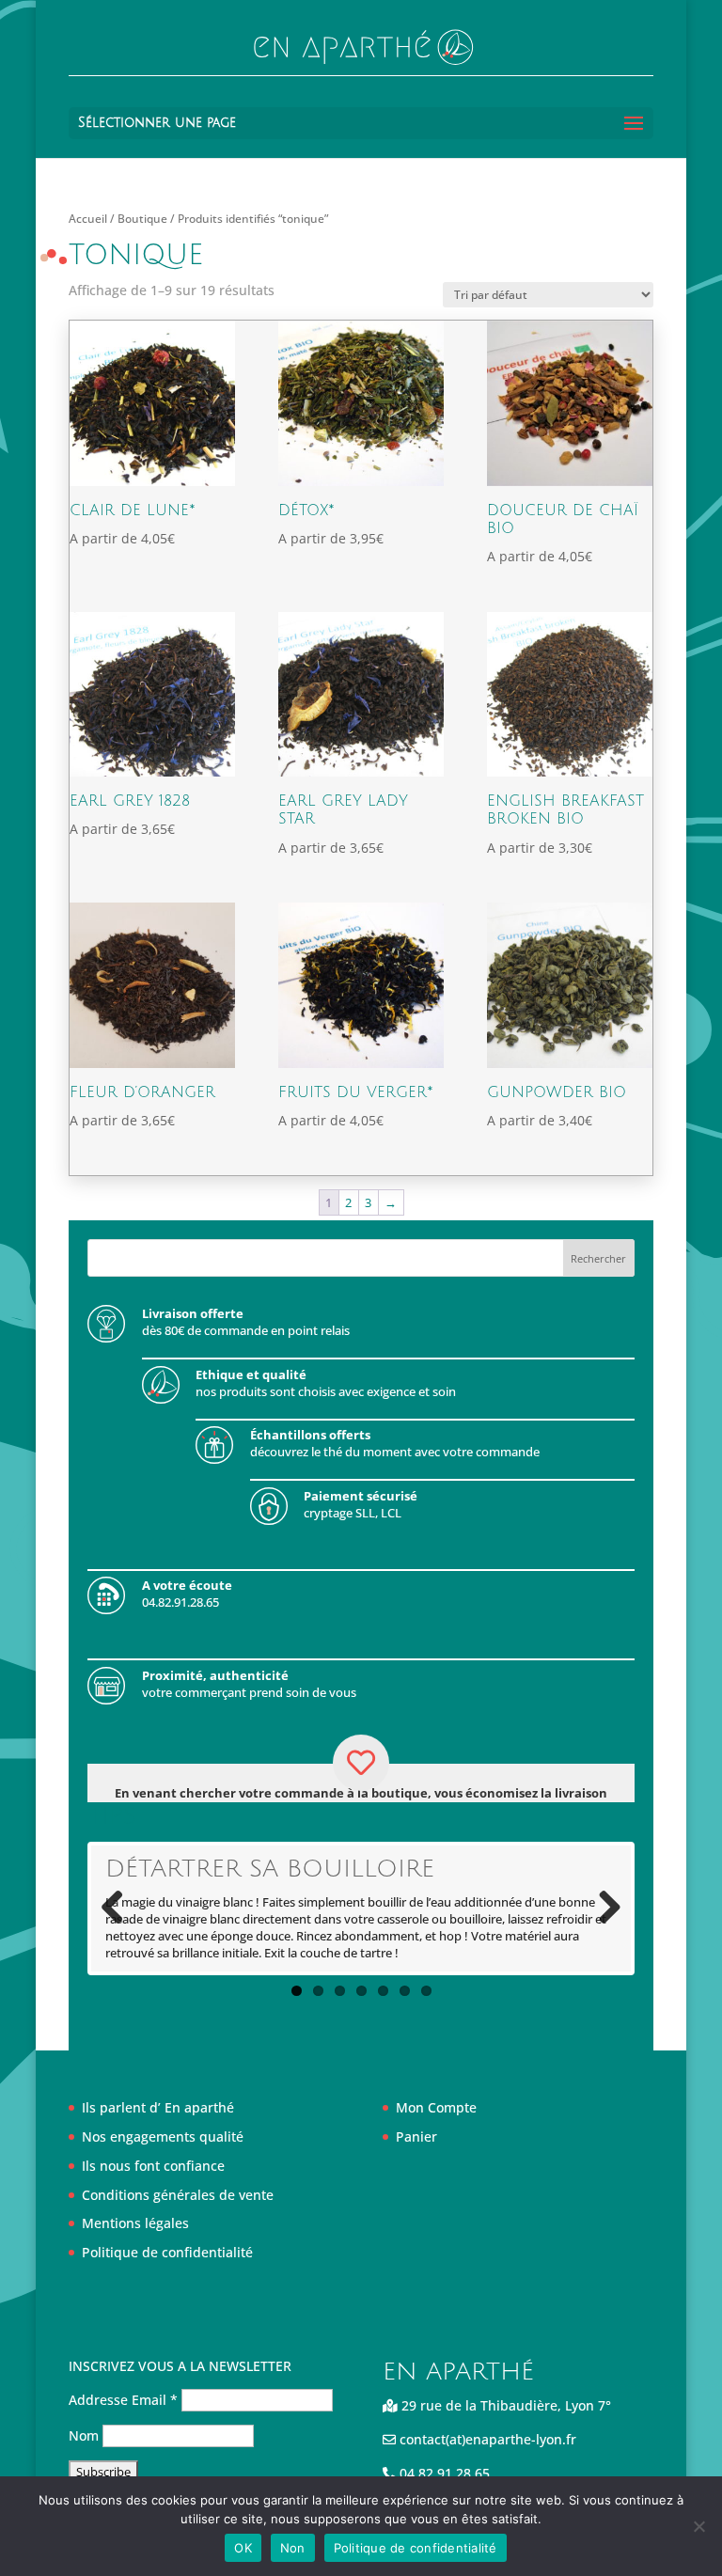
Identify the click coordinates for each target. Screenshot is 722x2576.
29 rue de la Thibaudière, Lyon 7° (504, 2405)
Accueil (88, 219)
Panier (416, 2136)
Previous (119, 1908)
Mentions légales (135, 2223)
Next (603, 1908)
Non (293, 2548)
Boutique (142, 219)
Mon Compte (436, 2107)
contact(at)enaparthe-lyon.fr (486, 2439)
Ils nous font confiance (153, 2166)
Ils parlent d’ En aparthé (158, 2107)
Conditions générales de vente (178, 2195)
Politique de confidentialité (167, 2252)
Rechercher (598, 1258)
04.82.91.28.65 (443, 2473)
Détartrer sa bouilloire (270, 1869)
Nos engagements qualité (163, 2136)
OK (243, 2548)
